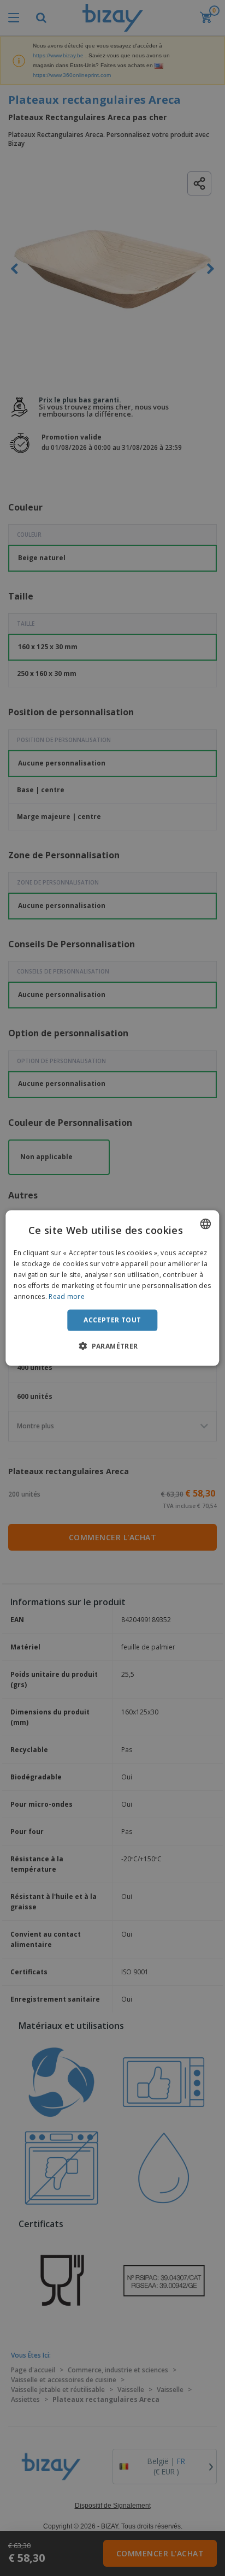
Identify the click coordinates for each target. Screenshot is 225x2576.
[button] (112, 1345)
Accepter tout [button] (112, 1320)
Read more (67, 1296)
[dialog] (112, 1288)
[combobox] (206, 1224)
